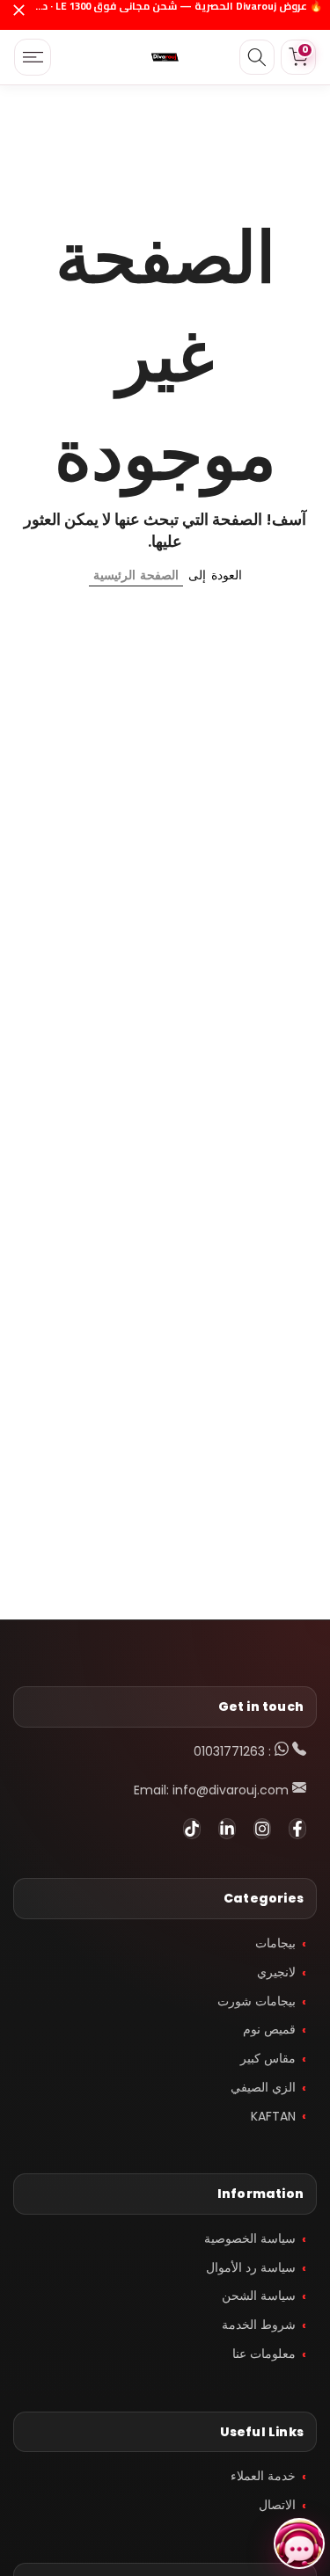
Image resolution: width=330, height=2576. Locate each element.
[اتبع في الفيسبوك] (297, 1829)
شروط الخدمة (259, 2325)
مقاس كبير (268, 2058)
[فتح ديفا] (299, 2543)
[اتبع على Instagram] (262, 1829)
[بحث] (257, 57)
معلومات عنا (264, 2354)
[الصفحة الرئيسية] (165, 57)
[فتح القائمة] (33, 57)
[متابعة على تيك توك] (192, 1829)
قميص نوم (269, 2029)
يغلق (18, 15)
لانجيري (276, 1972)
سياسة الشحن (259, 2296)
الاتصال (277, 2505)
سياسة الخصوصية (250, 2238)
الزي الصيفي (263, 2087)
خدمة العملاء (263, 2476)
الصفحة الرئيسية (136, 575)
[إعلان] (178, 15)
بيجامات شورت (257, 2001)
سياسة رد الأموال (251, 2267)
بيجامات (275, 1943)
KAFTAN (273, 2116)
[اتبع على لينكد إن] (227, 1829)
